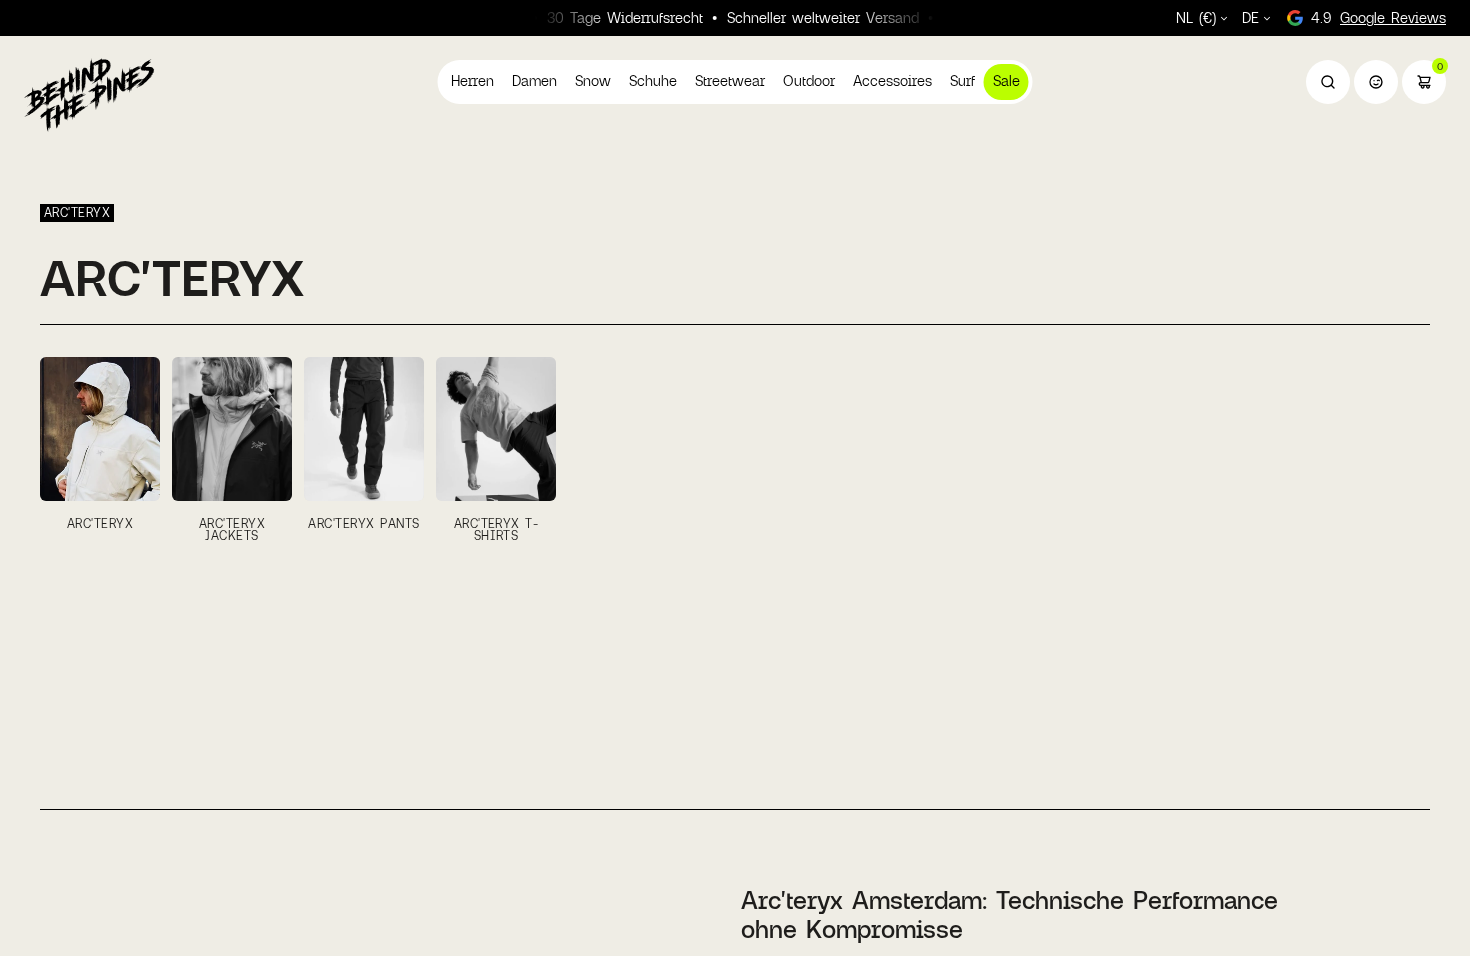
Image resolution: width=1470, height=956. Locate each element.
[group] (100, 449)
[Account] (1376, 82)
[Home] (89, 94)
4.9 (1378, 17)
